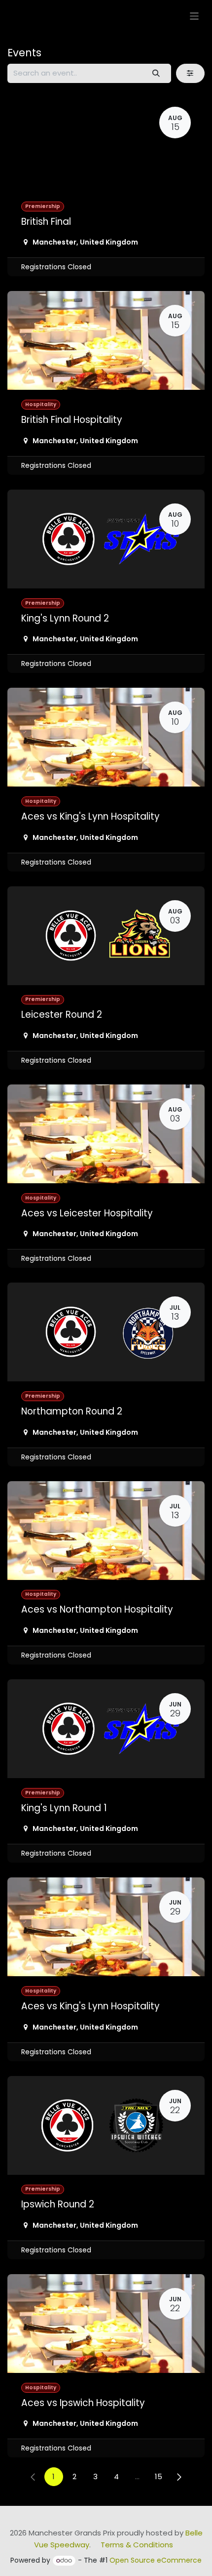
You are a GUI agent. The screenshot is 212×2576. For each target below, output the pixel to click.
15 (159, 2476)
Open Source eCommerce (156, 2560)
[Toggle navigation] (194, 16)
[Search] (156, 73)
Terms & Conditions (137, 2545)
